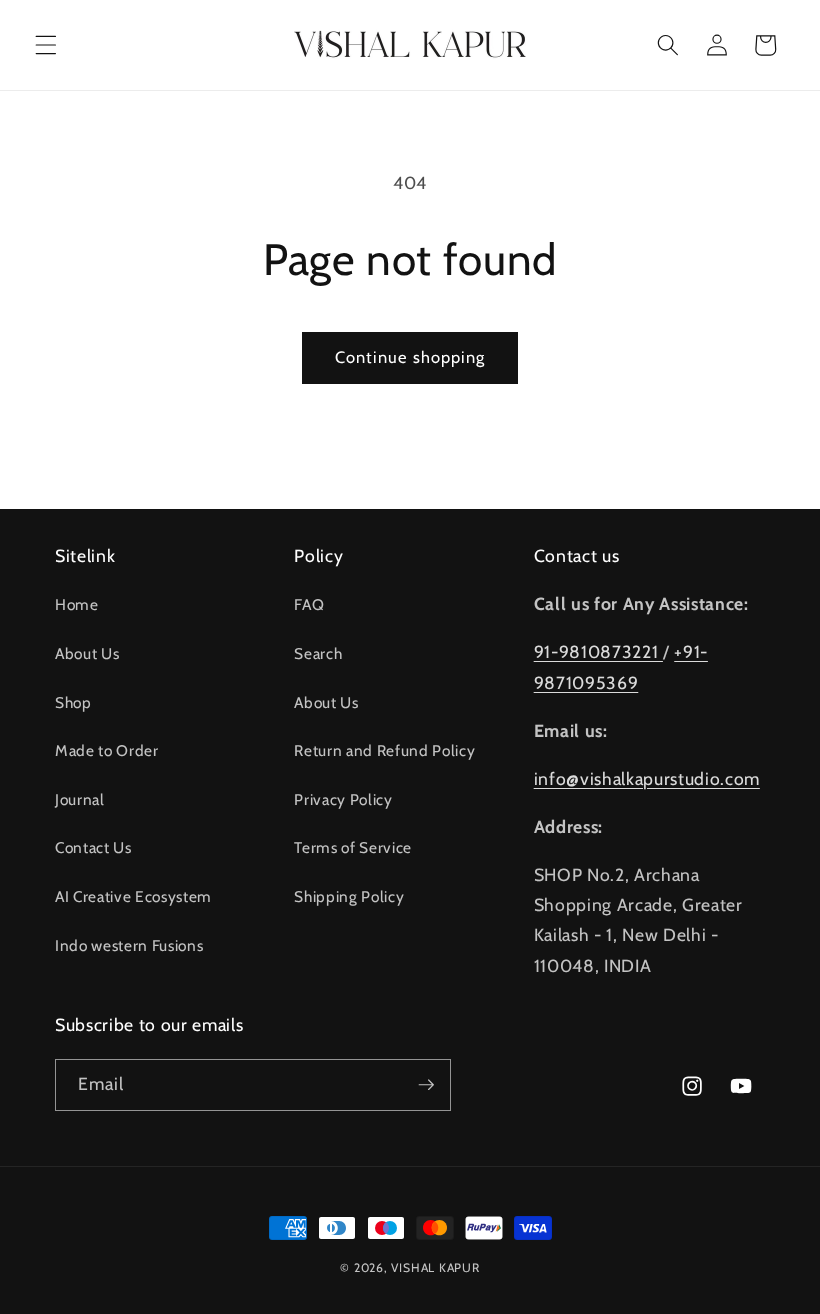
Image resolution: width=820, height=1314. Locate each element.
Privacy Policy (343, 799)
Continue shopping (410, 357)
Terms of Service (353, 847)
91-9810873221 (598, 651)
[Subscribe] (426, 1085)
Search (318, 653)
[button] (46, 45)
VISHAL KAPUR (435, 1267)
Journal (80, 799)
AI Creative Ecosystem (133, 896)
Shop (73, 702)
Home (77, 604)
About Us (87, 653)
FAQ (309, 604)
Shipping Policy (349, 896)
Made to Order (107, 750)
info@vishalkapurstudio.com (647, 778)
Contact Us (93, 847)
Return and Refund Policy (384, 750)
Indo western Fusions (129, 945)
